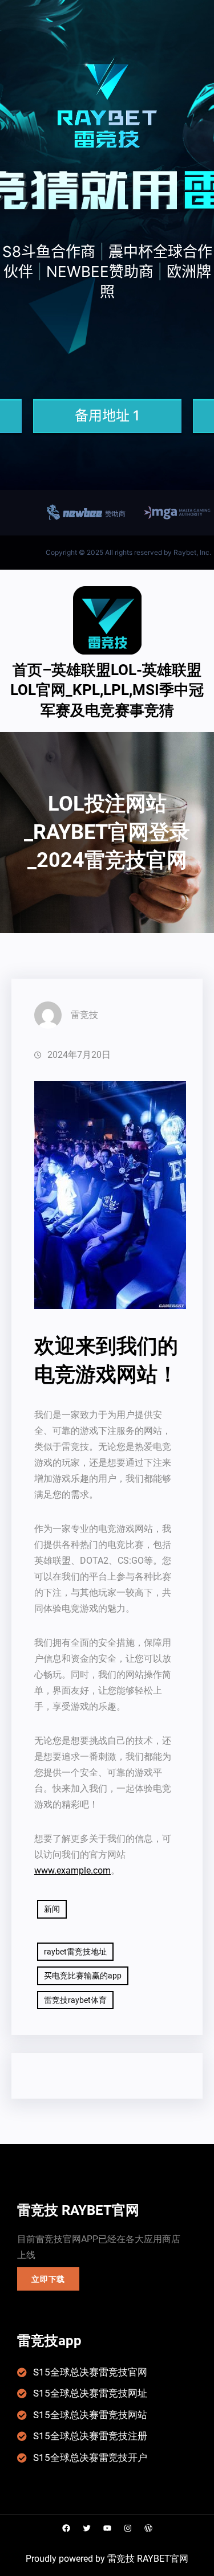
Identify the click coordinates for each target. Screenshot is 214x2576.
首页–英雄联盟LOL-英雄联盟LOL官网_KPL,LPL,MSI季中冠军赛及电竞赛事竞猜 (107, 690)
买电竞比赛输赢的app (83, 1976)
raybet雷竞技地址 (75, 1952)
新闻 (52, 1909)
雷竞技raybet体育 (75, 2000)
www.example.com (72, 1870)
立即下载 (48, 2279)
